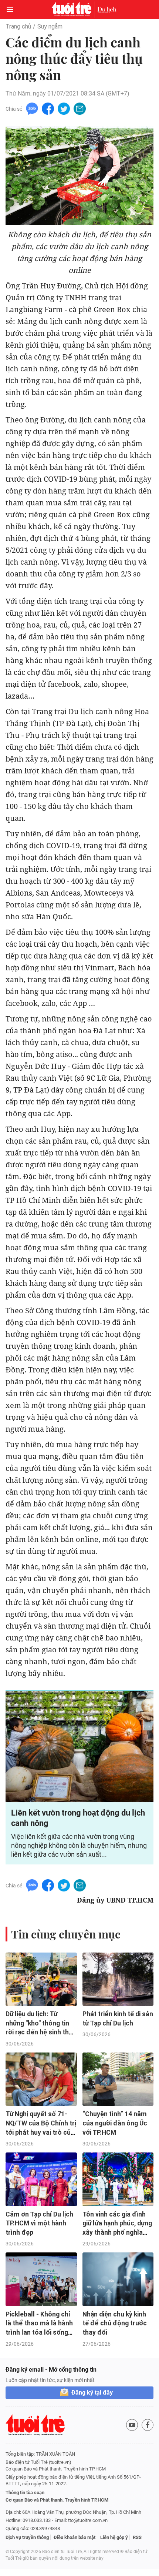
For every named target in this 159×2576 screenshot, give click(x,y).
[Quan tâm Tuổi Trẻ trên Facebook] (148, 2425)
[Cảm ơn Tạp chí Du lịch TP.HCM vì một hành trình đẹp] (41, 2179)
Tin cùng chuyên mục (66, 1934)
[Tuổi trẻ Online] (73, 10)
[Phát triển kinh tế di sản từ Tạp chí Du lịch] (118, 1979)
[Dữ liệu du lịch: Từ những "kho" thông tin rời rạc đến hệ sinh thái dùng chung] (41, 1979)
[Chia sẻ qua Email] (80, 108)
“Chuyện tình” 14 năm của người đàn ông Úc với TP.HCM (115, 2123)
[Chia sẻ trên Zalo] (32, 108)
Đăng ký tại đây (92, 2393)
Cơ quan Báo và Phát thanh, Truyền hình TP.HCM (57, 2500)
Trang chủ (18, 26)
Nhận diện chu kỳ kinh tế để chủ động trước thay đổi (115, 2323)
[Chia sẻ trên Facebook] (48, 108)
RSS (137, 2537)
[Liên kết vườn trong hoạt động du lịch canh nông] (79, 1747)
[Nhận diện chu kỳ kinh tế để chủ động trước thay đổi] (118, 2279)
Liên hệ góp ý (114, 2537)
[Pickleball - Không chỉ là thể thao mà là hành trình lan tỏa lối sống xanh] (41, 2279)
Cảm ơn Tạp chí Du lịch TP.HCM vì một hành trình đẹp (39, 2223)
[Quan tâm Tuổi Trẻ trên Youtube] (132, 2425)
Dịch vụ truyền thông (27, 2537)
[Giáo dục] (107, 10)
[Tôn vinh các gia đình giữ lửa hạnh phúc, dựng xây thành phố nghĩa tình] (118, 2179)
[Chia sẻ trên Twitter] (64, 108)
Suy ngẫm (50, 26)
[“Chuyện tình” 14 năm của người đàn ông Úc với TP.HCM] (118, 2079)
